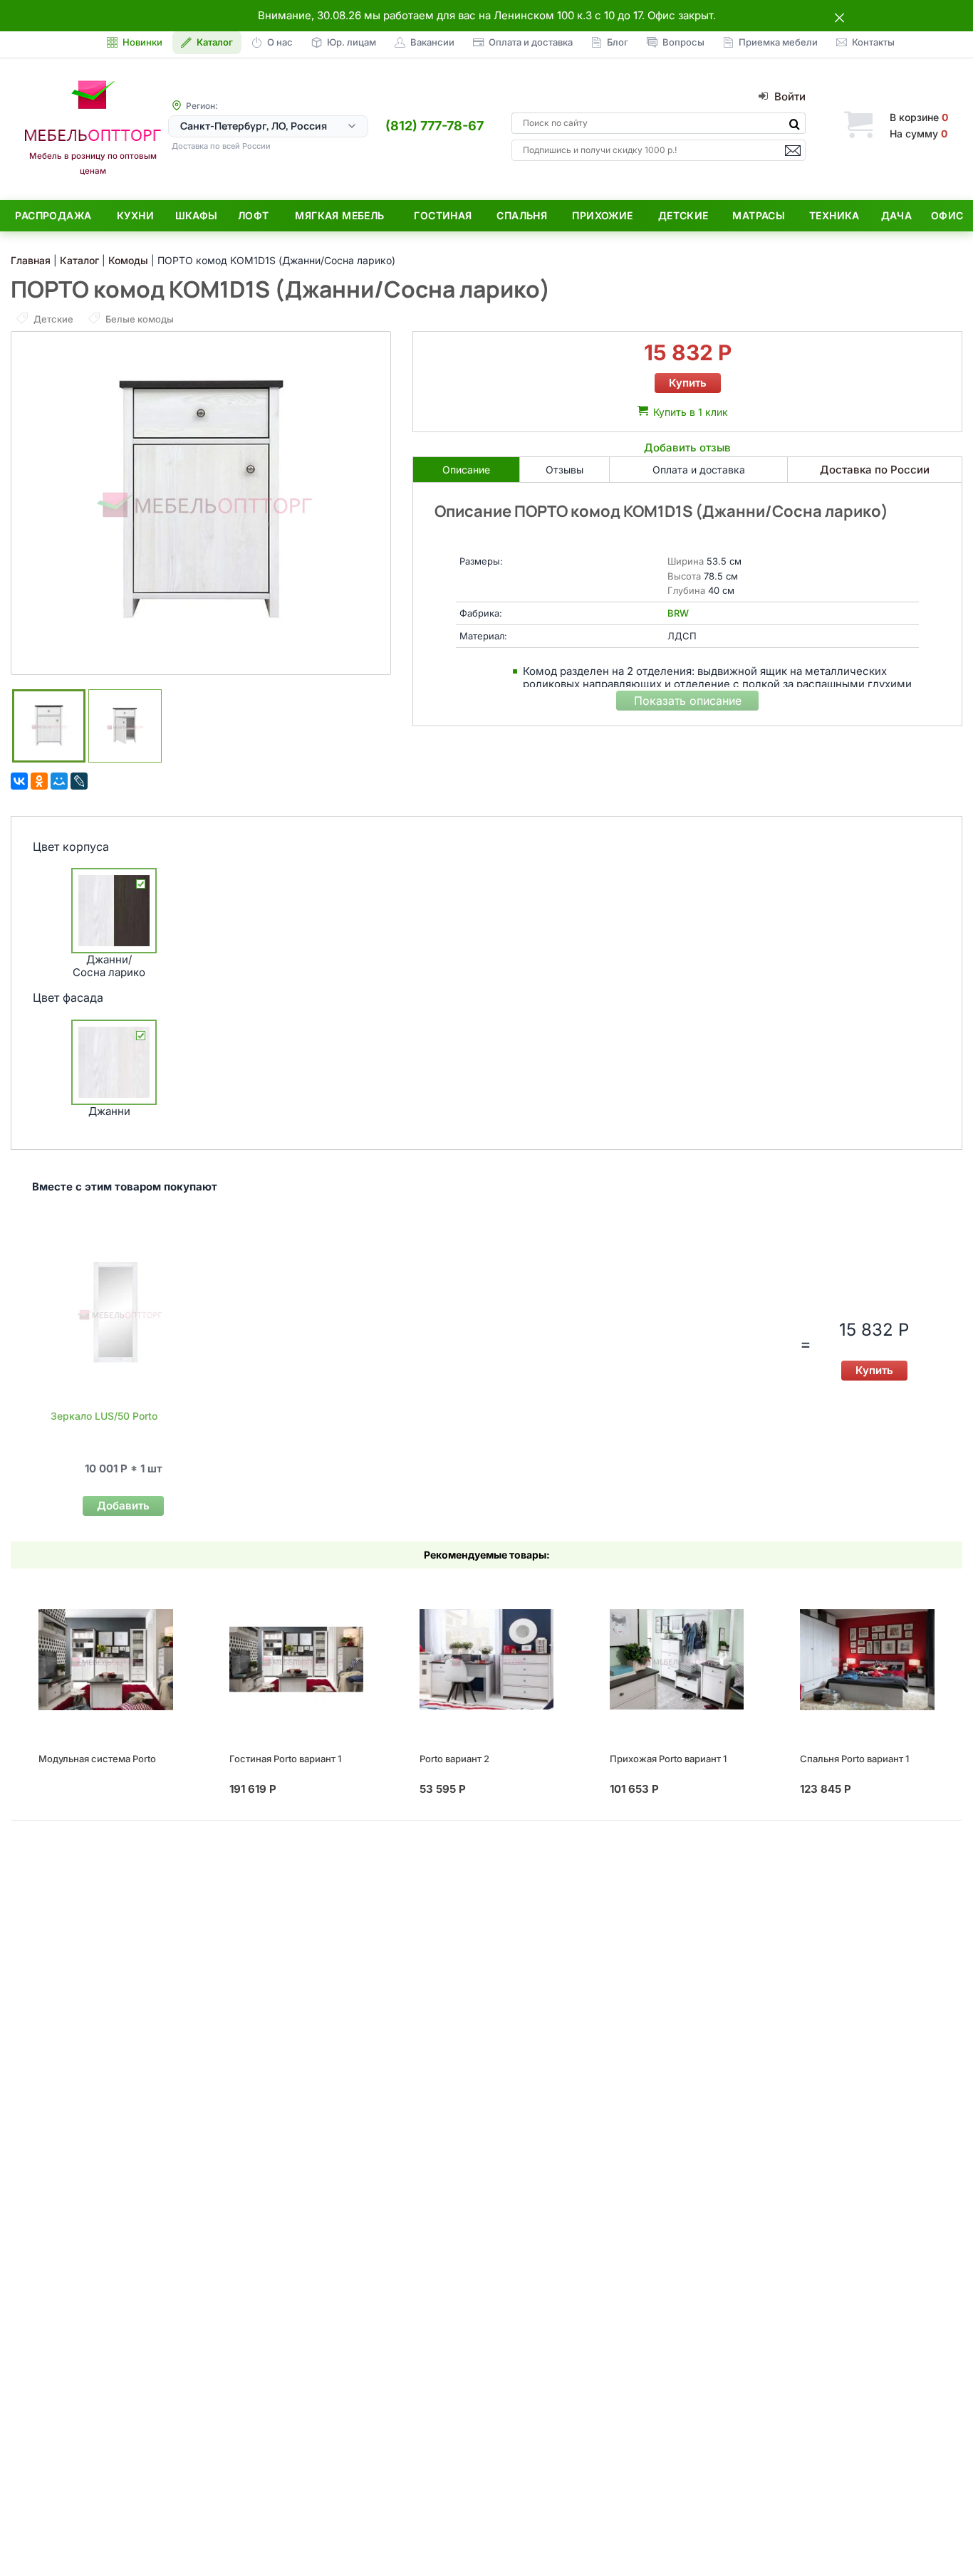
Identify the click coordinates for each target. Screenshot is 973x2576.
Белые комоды (139, 319)
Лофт (254, 215)
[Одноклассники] (39, 781)
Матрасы (759, 215)
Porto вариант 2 (454, 1759)
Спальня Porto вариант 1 (854, 1759)
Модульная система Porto (97, 1759)
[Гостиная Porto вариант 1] (296, 1660)
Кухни (135, 215)
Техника (834, 215)
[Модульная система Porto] (105, 1660)
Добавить (123, 1506)
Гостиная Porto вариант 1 (285, 1759)
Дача (897, 215)
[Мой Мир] (59, 781)
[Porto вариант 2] (486, 1660)
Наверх (938, 2536)
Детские (683, 215)
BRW (678, 613)
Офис (947, 215)
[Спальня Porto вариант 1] (867, 1660)
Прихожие (602, 215)
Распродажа (53, 215)
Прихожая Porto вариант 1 (668, 1759)
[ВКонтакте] (19, 781)
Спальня (522, 215)
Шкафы (197, 215)
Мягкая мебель (339, 215)
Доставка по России (875, 470)
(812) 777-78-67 (435, 126)
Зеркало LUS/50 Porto (104, 1416)
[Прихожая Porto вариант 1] (677, 1660)
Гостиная (443, 215)
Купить (688, 383)
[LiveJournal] (79, 781)
